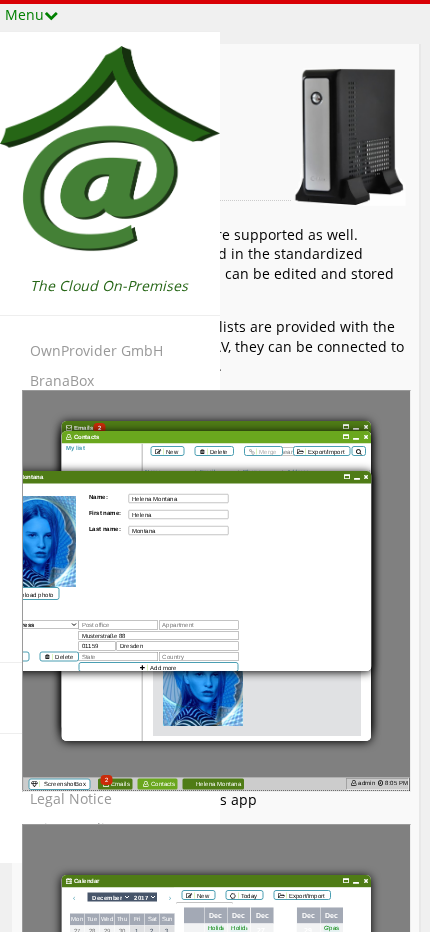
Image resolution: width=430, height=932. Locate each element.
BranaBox (62, 380)
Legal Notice (71, 798)
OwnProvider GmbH (96, 350)
